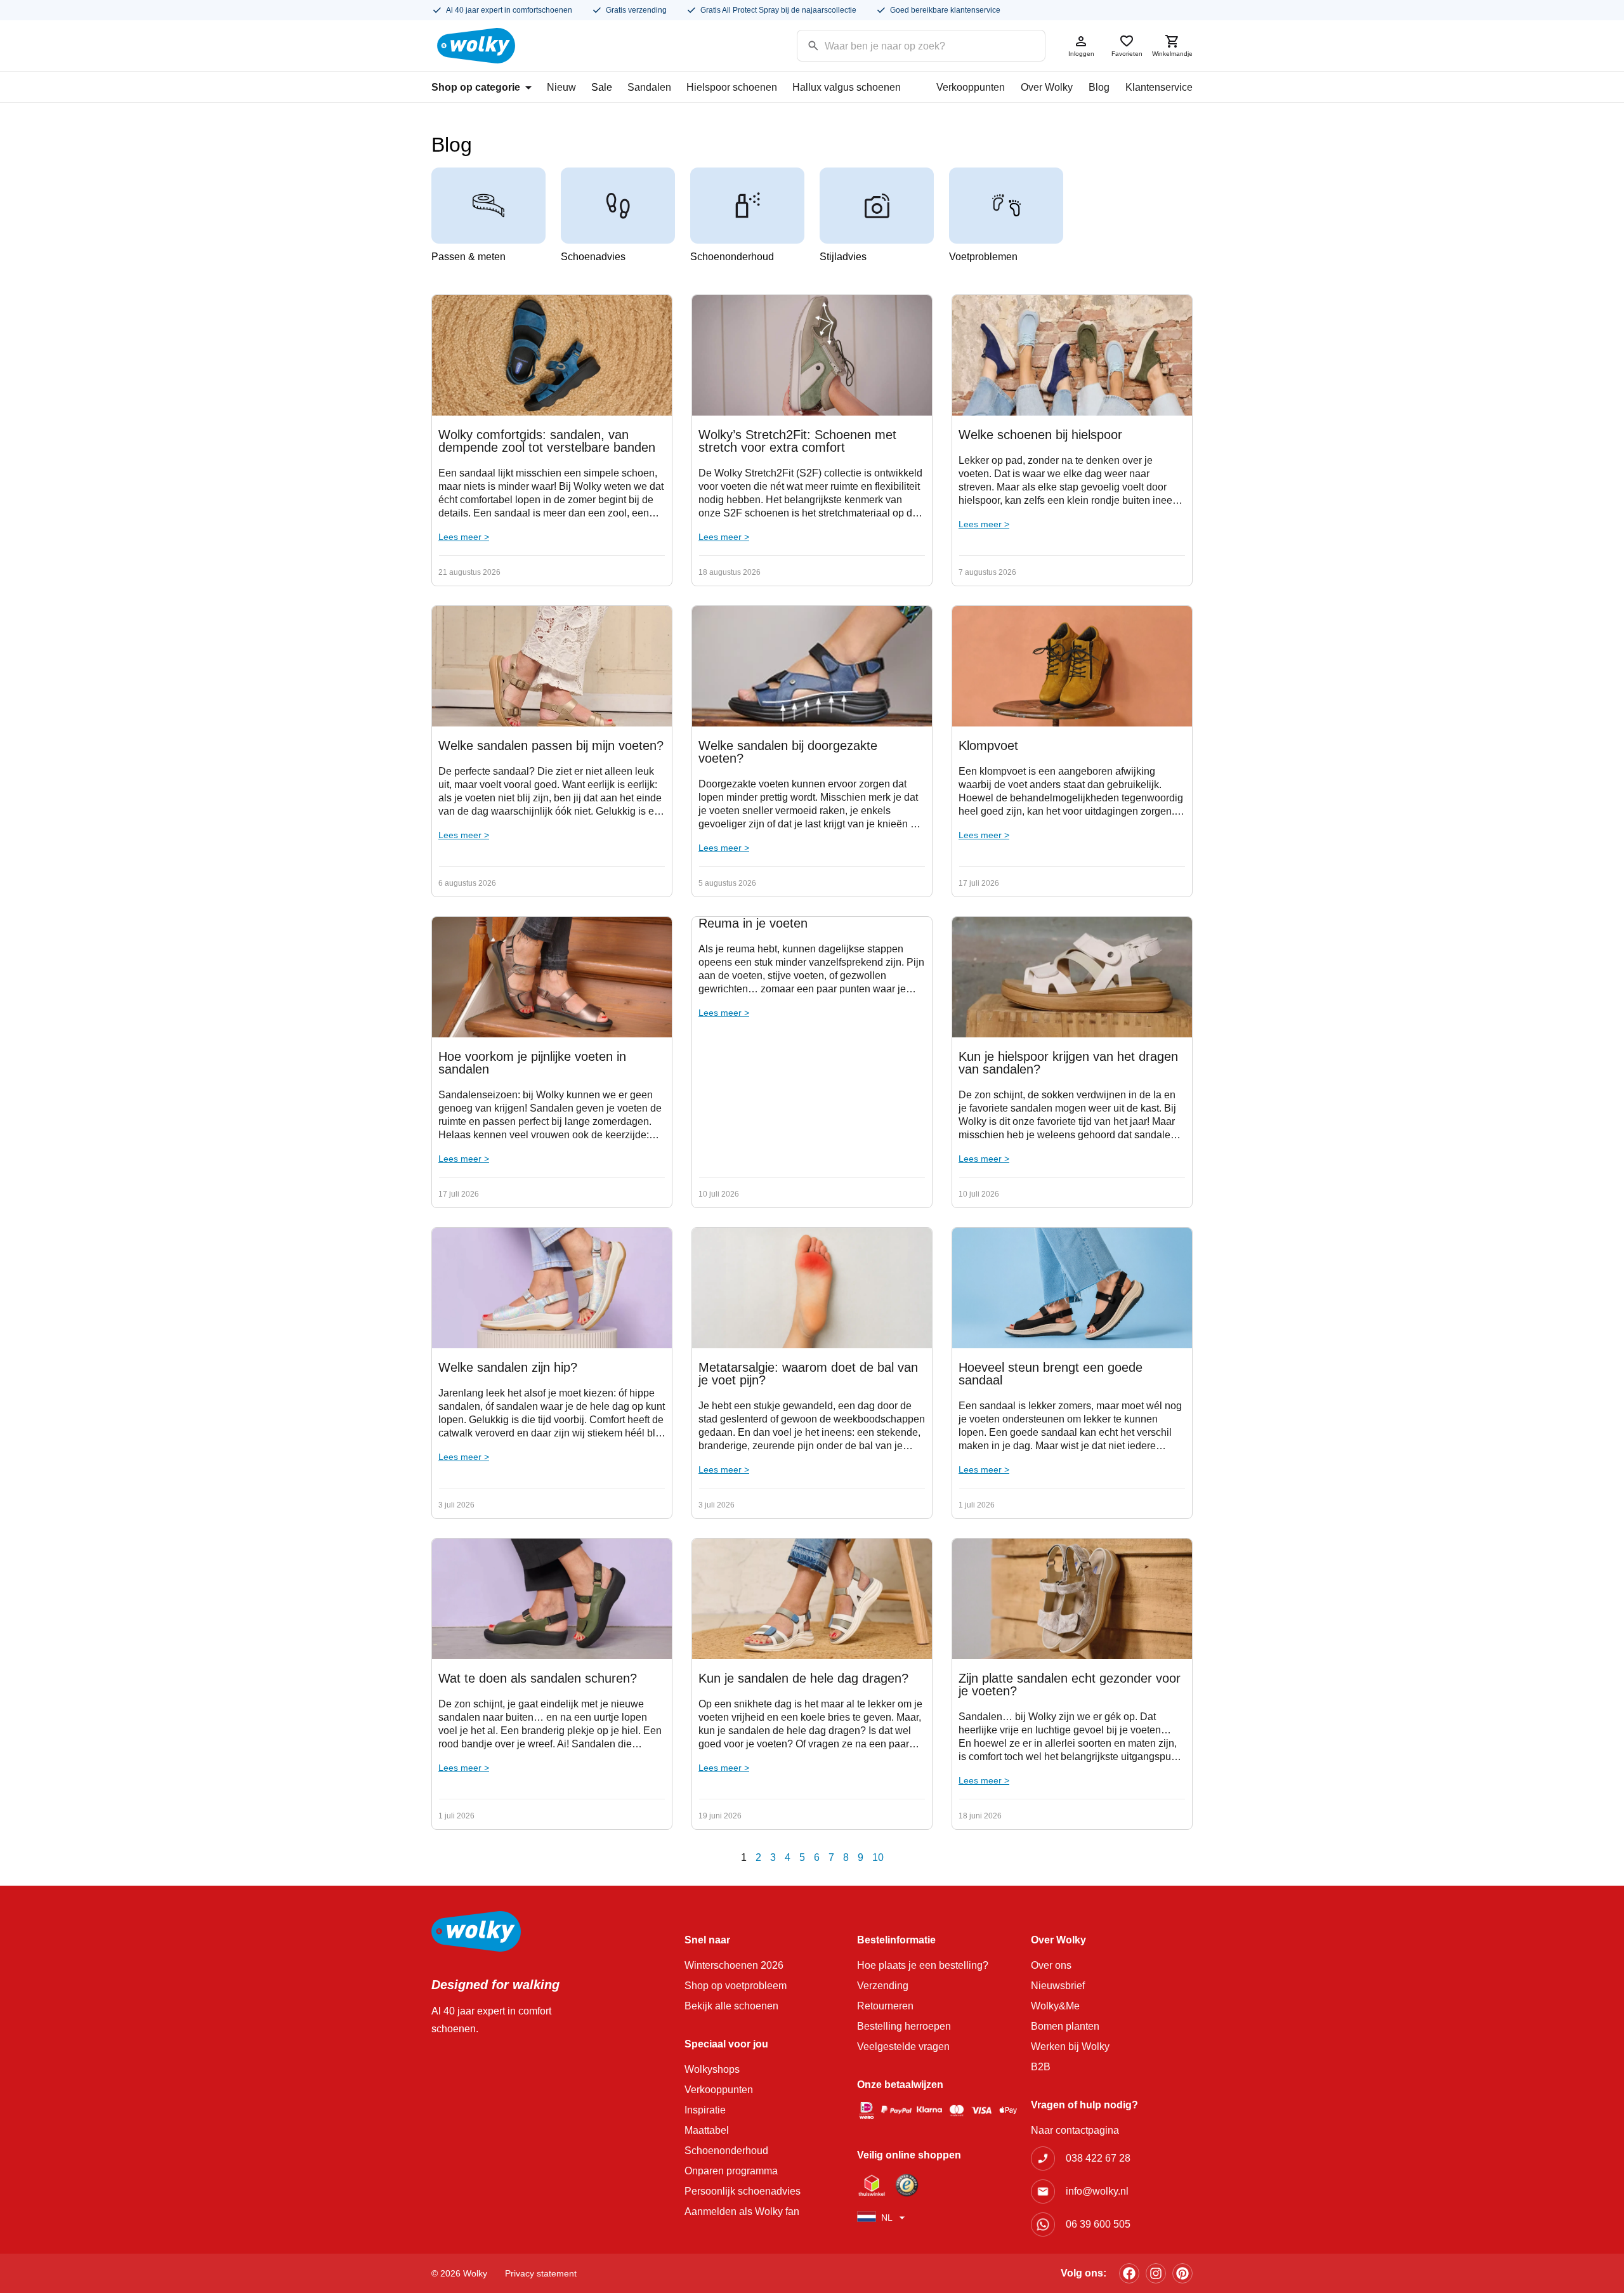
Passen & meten (468, 257)
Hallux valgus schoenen (847, 87)
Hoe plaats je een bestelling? (923, 1965)
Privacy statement (541, 2273)
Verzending (883, 1986)
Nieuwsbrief (1058, 1986)
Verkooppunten (971, 87)
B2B (1041, 2067)
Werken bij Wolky (1070, 2047)
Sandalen (649, 87)
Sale (602, 87)
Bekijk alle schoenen (731, 2006)
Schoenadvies (593, 257)
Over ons (1051, 1965)
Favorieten (1127, 54)
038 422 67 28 (1098, 2158)
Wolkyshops (712, 2069)
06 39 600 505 (1098, 2224)
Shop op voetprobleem (736, 1986)
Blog (1099, 87)
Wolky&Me (1055, 2006)
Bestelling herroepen (904, 2026)
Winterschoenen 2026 (734, 1965)
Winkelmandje (1172, 54)
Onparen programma (731, 2171)
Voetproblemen (983, 257)
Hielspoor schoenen (732, 87)
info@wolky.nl (1097, 2191)
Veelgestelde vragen (903, 2047)
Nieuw (561, 87)
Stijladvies (843, 257)
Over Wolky (1047, 87)
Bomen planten (1065, 2026)
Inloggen (1081, 54)
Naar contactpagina (1075, 2130)
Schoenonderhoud (732, 257)
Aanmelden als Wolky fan (742, 2211)
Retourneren (885, 2006)
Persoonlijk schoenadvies (743, 2191)
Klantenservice (1159, 87)
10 (878, 1857)
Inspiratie (705, 2110)
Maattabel (707, 2130)
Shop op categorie (476, 87)
